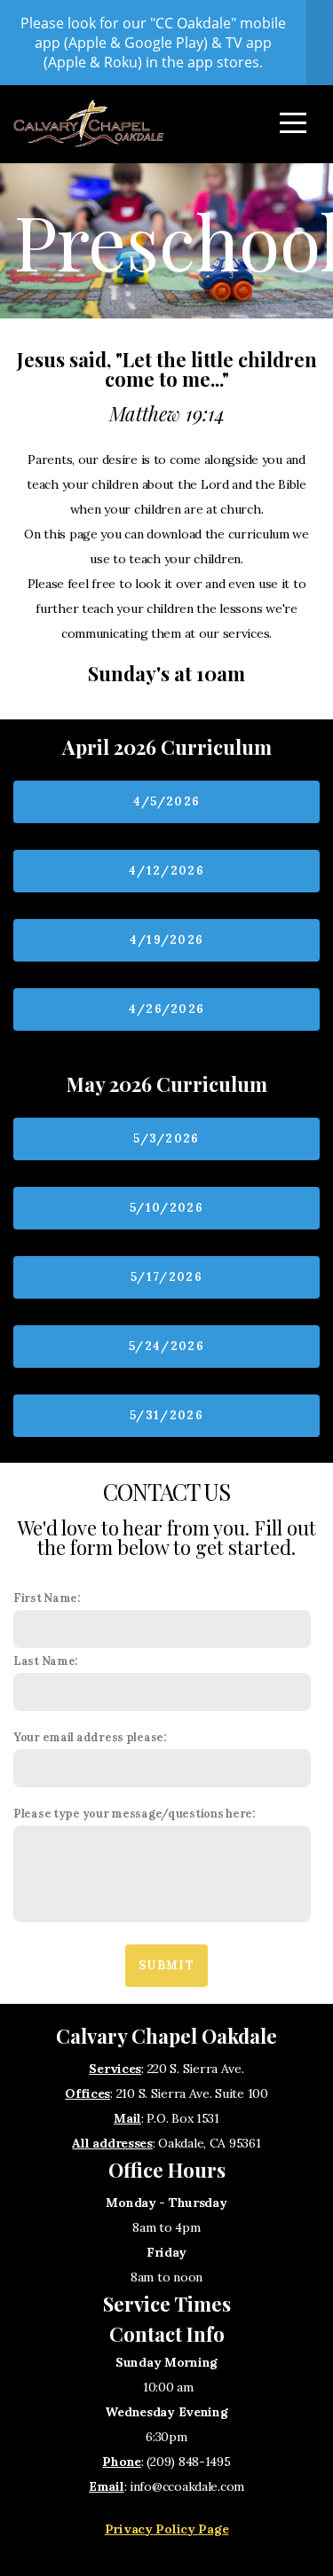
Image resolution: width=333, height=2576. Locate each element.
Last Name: (46, 1661)
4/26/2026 (167, 1009)
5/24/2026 (166, 1346)
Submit (166, 1965)
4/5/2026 (166, 801)
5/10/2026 (166, 1208)
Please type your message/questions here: (135, 1813)
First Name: (47, 1598)
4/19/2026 (167, 940)
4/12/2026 (166, 871)
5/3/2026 (166, 1139)
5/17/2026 (166, 1277)
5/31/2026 (166, 1415)
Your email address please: (90, 1737)
